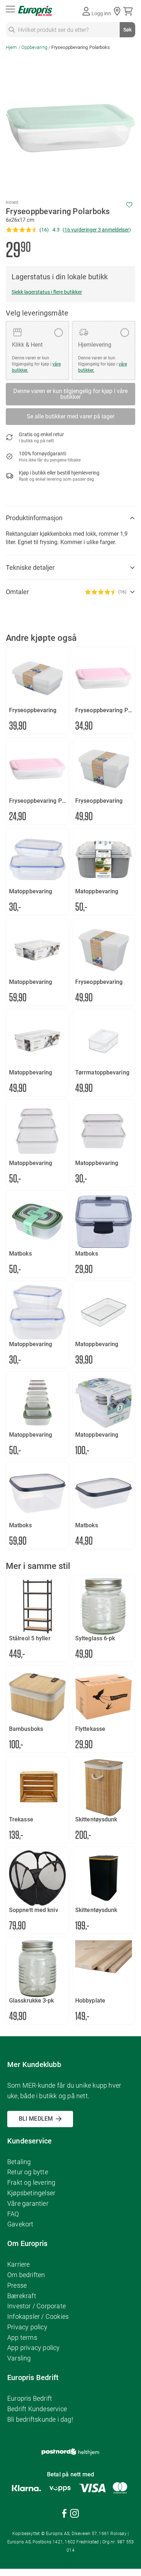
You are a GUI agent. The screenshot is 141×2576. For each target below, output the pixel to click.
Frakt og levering (31, 2182)
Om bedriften (26, 2275)
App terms (22, 2337)
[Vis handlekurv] (129, 11)
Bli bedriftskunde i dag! (40, 2419)
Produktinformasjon (34, 518)
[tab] (70, 518)
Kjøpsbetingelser (31, 2193)
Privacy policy (27, 2327)
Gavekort (20, 2224)
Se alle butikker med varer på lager (70, 416)
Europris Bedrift (30, 2398)
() (97, 230)
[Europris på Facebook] (64, 2515)
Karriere (19, 2264)
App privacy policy (34, 2348)
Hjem (11, 47)
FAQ (13, 2214)
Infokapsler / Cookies (38, 2316)
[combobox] (70, 30)
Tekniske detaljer (30, 567)
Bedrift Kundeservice (37, 2409)
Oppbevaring (34, 47)
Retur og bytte (28, 2172)
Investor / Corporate (37, 2306)
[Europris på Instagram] (74, 2515)
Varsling (19, 2358)
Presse (17, 2285)
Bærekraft (22, 2296)
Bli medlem (36, 2119)
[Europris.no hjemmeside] (35, 11)
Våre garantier (28, 2203)
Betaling (19, 2162)
